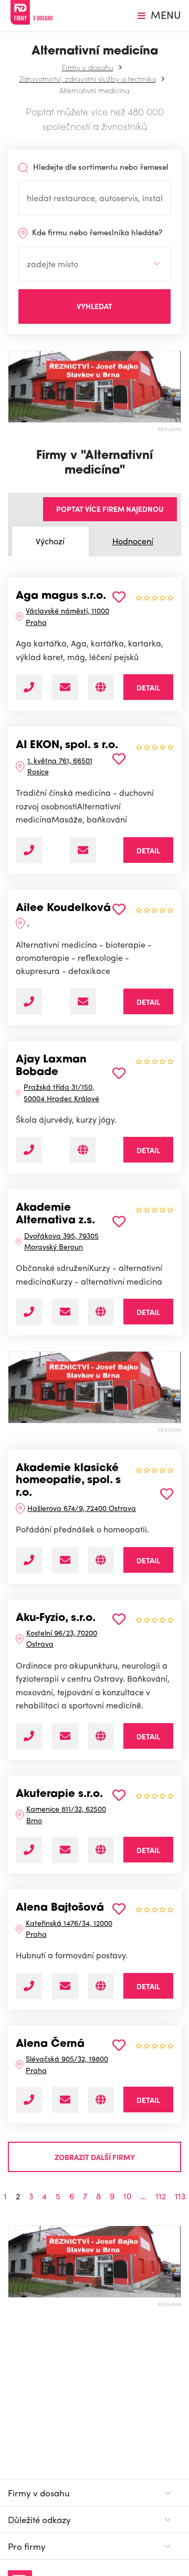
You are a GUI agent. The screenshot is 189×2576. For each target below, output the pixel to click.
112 (161, 2196)
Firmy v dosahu (88, 67)
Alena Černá (50, 2044)
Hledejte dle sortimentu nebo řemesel (100, 167)
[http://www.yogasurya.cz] (83, 1150)
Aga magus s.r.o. (61, 596)
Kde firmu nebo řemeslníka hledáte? (96, 232)
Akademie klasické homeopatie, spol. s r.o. (68, 1481)
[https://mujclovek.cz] (101, 1986)
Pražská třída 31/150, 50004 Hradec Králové (61, 1092)
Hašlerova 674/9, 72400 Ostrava (82, 1508)
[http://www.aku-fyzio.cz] (101, 1736)
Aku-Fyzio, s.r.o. (56, 1618)
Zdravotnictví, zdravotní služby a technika (88, 79)
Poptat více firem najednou (110, 509)
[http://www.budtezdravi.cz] (101, 1560)
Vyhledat (94, 306)
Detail (148, 687)
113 (180, 2196)
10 (127, 2196)
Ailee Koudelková (63, 908)
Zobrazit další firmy (95, 2157)
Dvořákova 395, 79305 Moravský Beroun (61, 1241)
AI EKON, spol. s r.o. (67, 746)
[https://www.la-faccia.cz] (101, 2100)
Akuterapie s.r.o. (59, 1794)
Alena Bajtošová (60, 1908)
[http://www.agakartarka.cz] (101, 687)
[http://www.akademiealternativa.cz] (101, 1312)
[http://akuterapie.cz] (101, 1850)
